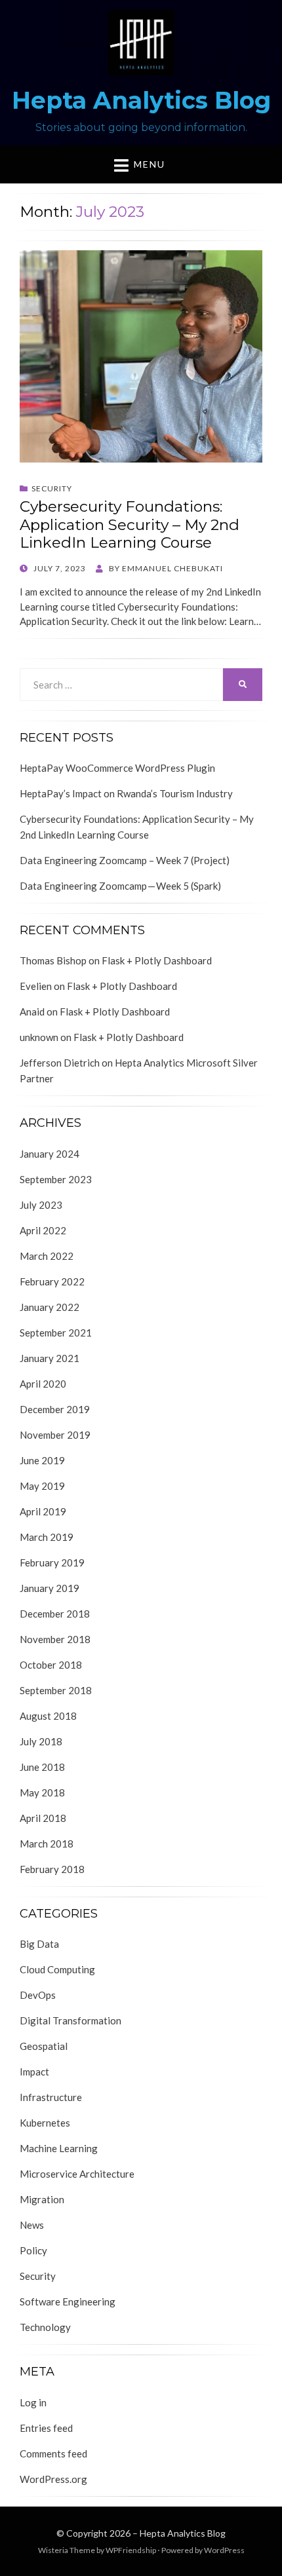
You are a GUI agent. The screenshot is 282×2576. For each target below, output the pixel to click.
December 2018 (55, 1614)
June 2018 (42, 1767)
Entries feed (46, 2428)
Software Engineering (68, 2301)
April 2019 (43, 1511)
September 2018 (56, 1690)
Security (52, 488)
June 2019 (42, 1460)
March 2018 (47, 1844)
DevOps (38, 1995)
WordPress (224, 2550)
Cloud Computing (57, 1969)
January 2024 (50, 1154)
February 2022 (52, 1281)
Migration (42, 2199)
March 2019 (47, 1537)
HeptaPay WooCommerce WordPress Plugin (117, 768)
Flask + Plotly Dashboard (157, 960)
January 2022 (50, 1307)
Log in (33, 2402)
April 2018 (43, 1818)
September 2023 (56, 1179)
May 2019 (42, 1486)
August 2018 (48, 1716)
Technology (45, 2327)
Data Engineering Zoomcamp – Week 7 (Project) (125, 860)
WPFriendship (131, 2550)
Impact (34, 2072)
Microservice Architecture (77, 2174)
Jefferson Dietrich (60, 1063)
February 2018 (52, 1869)
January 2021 (50, 1358)
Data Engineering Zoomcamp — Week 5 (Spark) (120, 886)
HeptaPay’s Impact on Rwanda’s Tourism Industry (126, 793)
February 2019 (52, 1563)
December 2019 (55, 1409)
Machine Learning (59, 2148)
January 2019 (50, 1588)
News (32, 2225)
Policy (33, 2250)
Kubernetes (45, 2123)
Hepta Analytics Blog (141, 100)
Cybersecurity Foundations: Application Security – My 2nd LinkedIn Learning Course (130, 524)
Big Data (39, 1944)
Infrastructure (51, 2097)
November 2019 (55, 1435)
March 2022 (47, 1256)
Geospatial (44, 2046)
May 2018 (42, 1792)
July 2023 (41, 1205)
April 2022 (43, 1230)
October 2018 (51, 1665)
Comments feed (53, 2453)
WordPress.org (53, 2479)
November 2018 (55, 1639)
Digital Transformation (70, 2020)
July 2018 (41, 1741)
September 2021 (56, 1333)
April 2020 (43, 1384)
